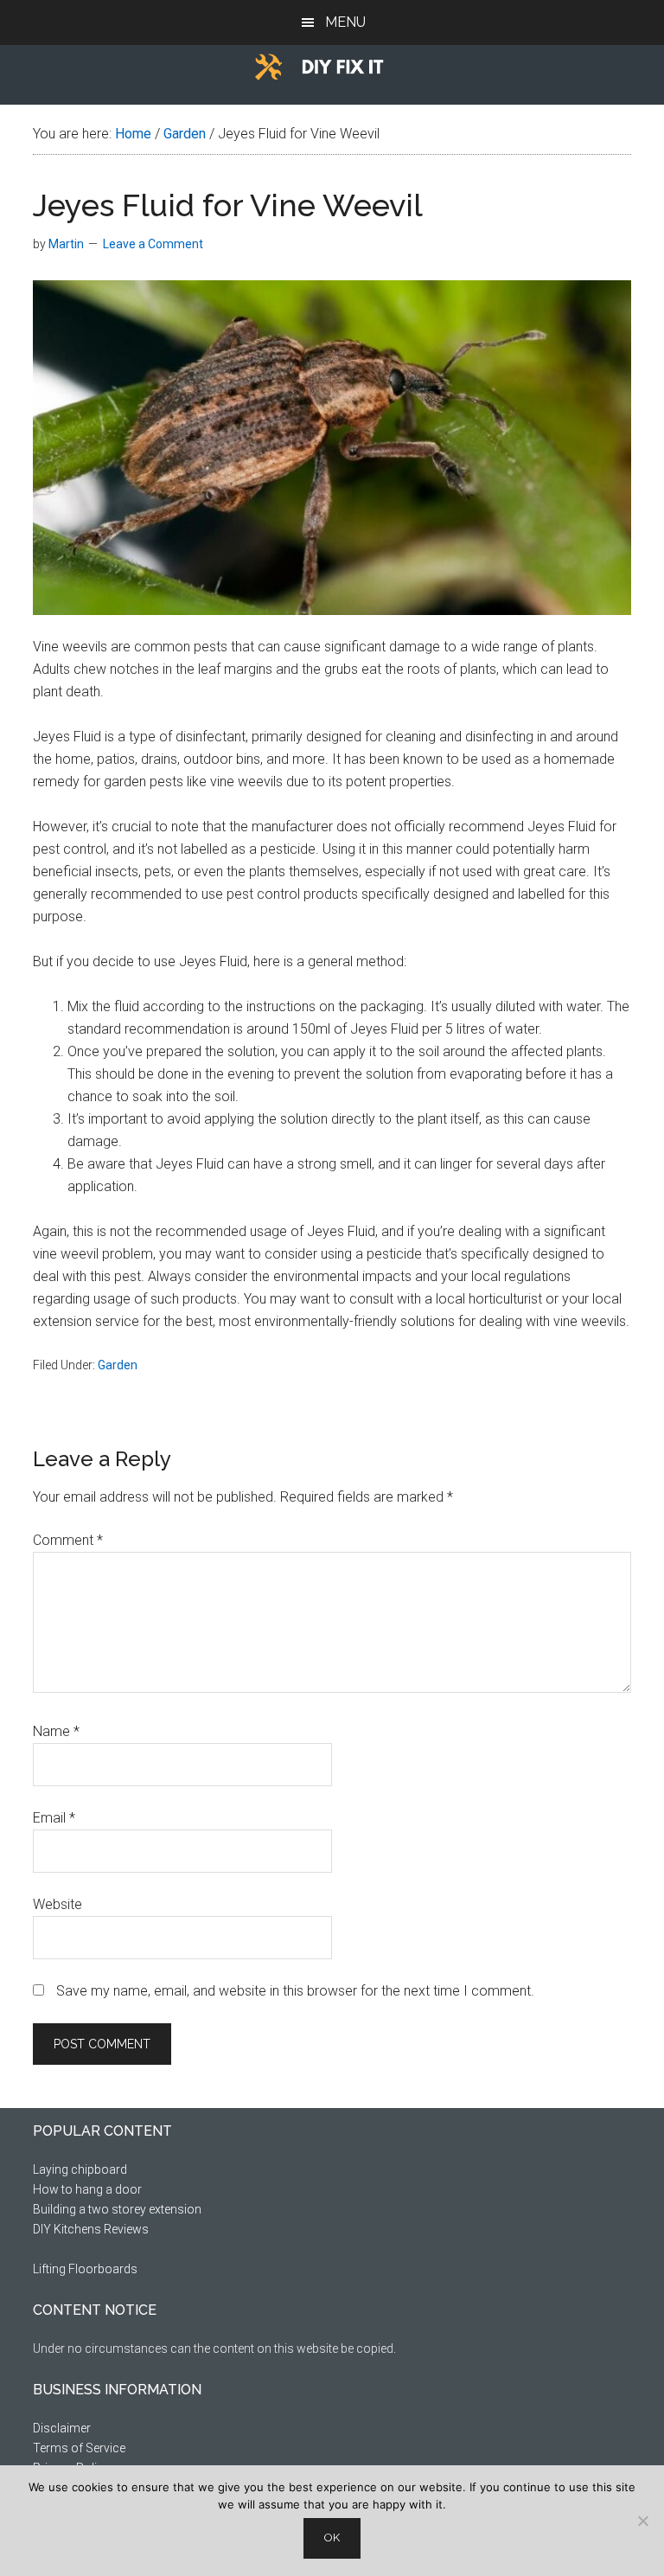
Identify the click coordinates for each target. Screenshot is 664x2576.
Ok (332, 2538)
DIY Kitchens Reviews (91, 2229)
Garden (118, 1365)
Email (54, 1818)
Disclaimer (62, 2428)
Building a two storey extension (117, 2209)
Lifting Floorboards (85, 2269)
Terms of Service (79, 2448)
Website (57, 1904)
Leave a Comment (153, 244)
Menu (345, 22)
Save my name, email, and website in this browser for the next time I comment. (295, 1991)
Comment (68, 1540)
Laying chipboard (80, 2169)
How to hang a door (87, 2189)
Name (56, 1731)
